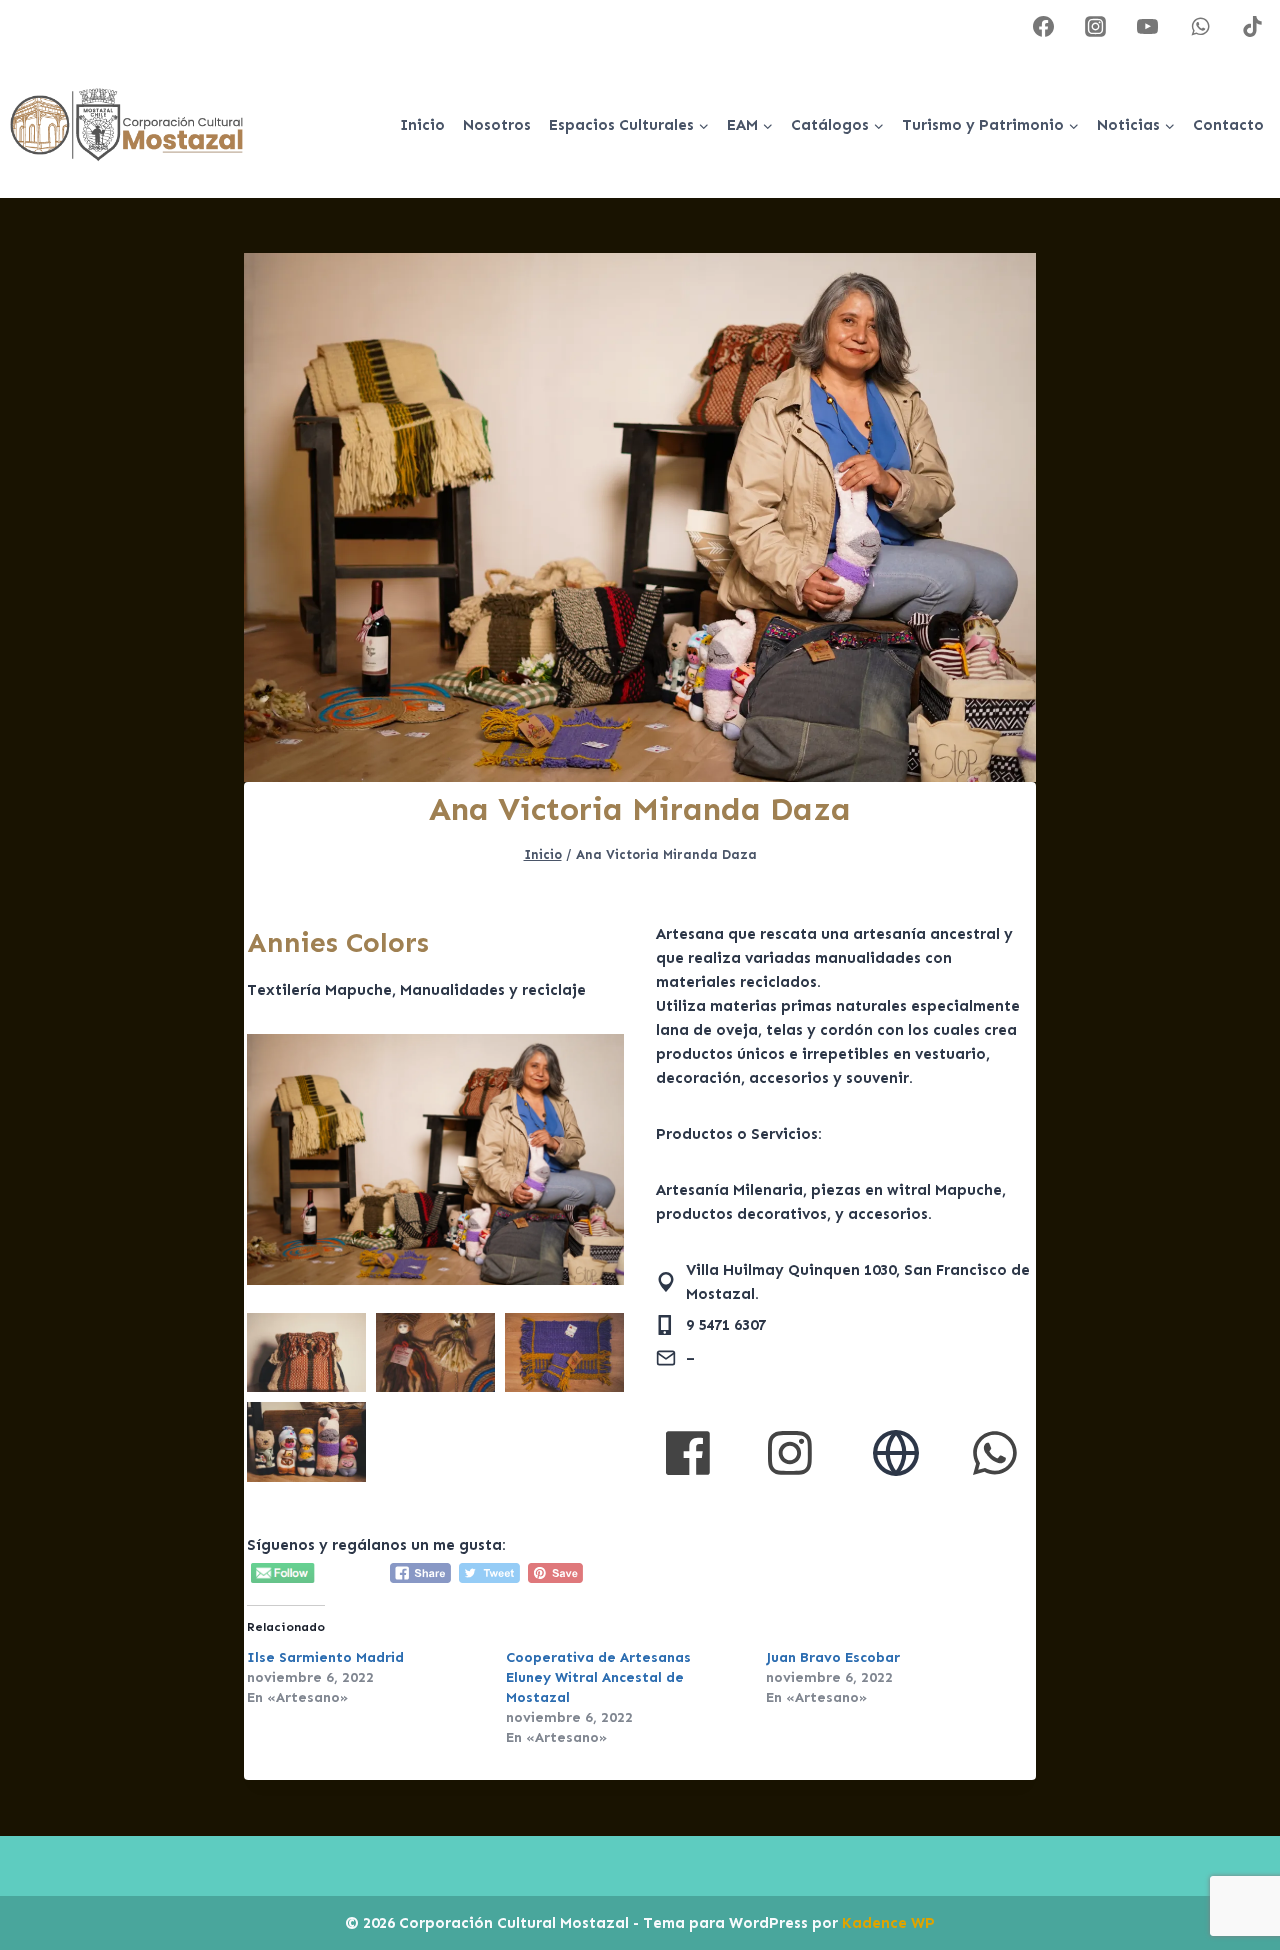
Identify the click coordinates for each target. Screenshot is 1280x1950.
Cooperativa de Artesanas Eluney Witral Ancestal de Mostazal (598, 1677)
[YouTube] (1148, 26)
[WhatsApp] (1200, 26)
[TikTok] (1252, 26)
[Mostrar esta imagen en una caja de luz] (435, 1159)
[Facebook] (1044, 26)
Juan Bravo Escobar (833, 1657)
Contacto (1228, 125)
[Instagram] (1096, 26)
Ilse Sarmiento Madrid (325, 1657)
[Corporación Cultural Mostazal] (126, 125)
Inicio (422, 125)
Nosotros (497, 125)
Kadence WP (888, 1923)
